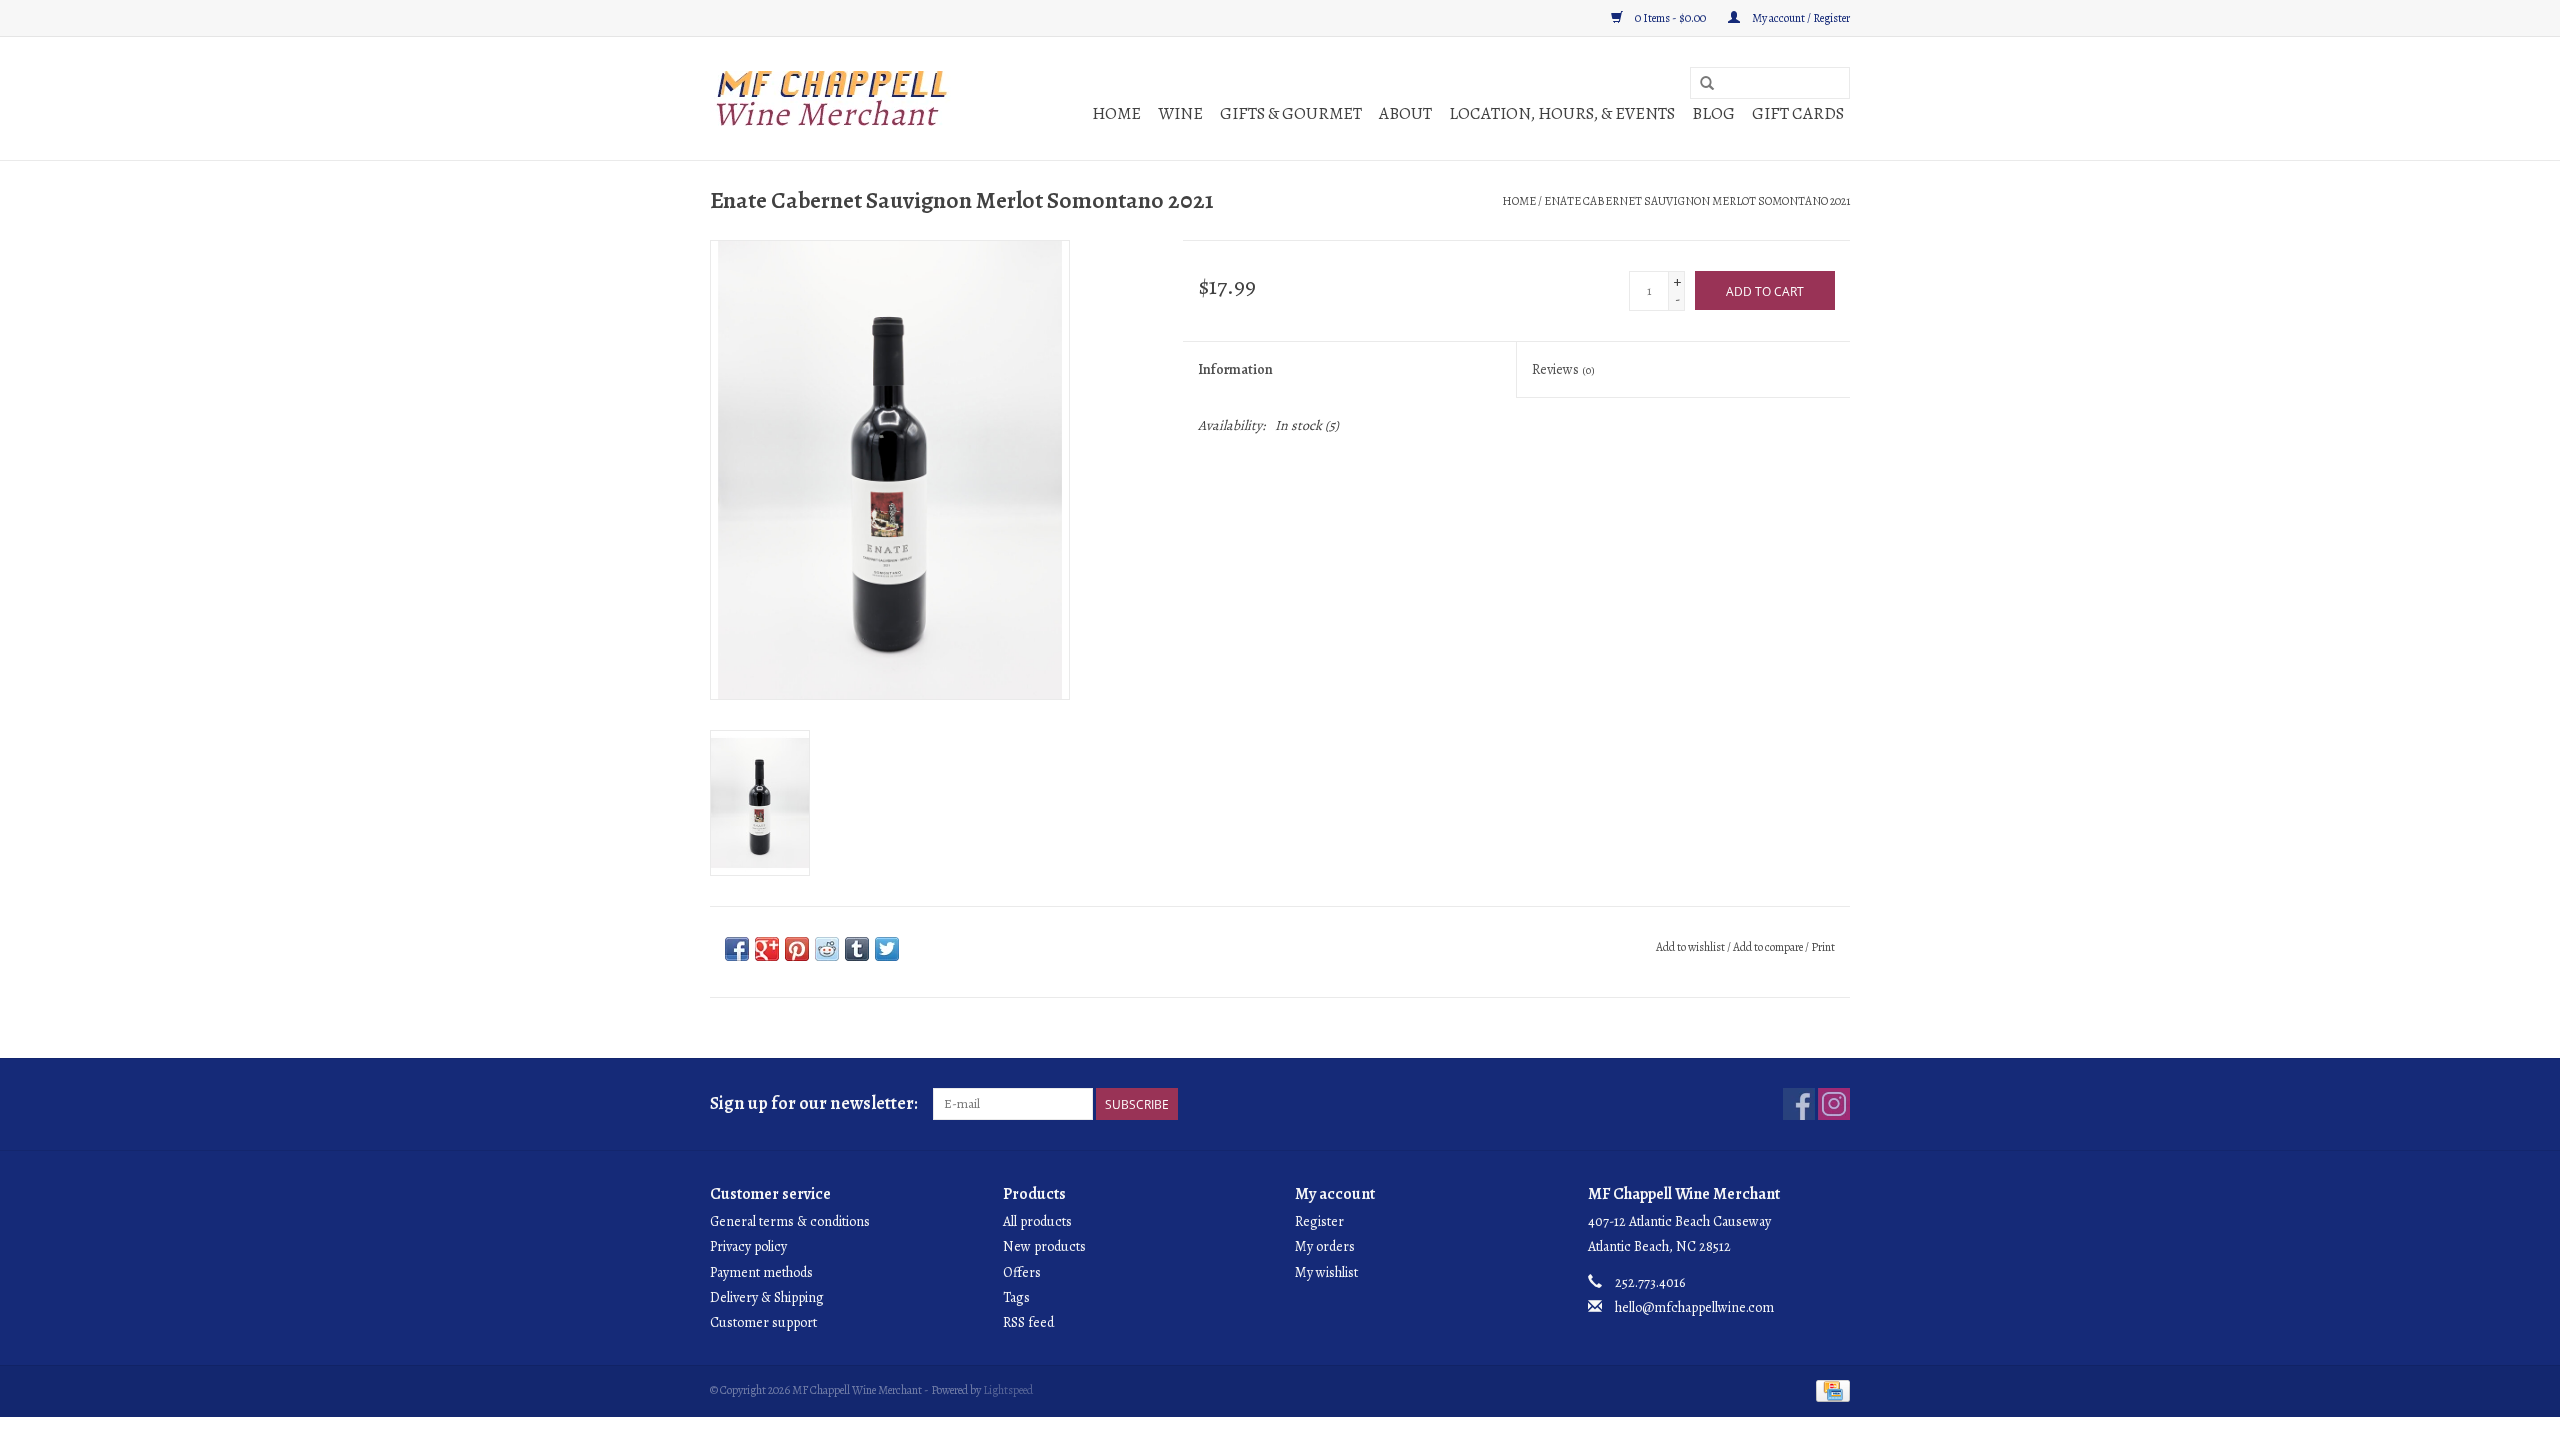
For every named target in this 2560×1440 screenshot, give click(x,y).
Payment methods (761, 1272)
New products (1044, 1246)
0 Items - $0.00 (1670, 18)
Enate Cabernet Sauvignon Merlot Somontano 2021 (1697, 201)
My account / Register (1800, 18)
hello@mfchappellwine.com (1694, 1307)
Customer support (763, 1322)
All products (1037, 1221)
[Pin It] (797, 949)
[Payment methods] (1829, 1390)
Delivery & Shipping (767, 1297)
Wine (1180, 113)
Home (1116, 113)
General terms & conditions (790, 1221)
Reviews (1563, 369)
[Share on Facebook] (737, 949)
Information (1235, 369)
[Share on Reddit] (827, 949)
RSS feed (1028, 1322)
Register (1319, 1221)
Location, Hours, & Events (1562, 113)
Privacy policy (748, 1246)
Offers (1022, 1272)
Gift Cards (1798, 113)
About (1405, 113)
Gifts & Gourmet (1291, 113)
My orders (1325, 1246)
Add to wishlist (1690, 947)
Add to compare (1769, 947)
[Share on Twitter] (887, 949)
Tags (1016, 1297)
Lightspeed (1008, 1390)
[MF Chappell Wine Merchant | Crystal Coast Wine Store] (832, 98)
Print (1823, 947)
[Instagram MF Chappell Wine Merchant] (1834, 1104)
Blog (1713, 113)
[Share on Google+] (767, 949)
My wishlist (1326, 1272)
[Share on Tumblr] (857, 949)
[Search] (1707, 84)
